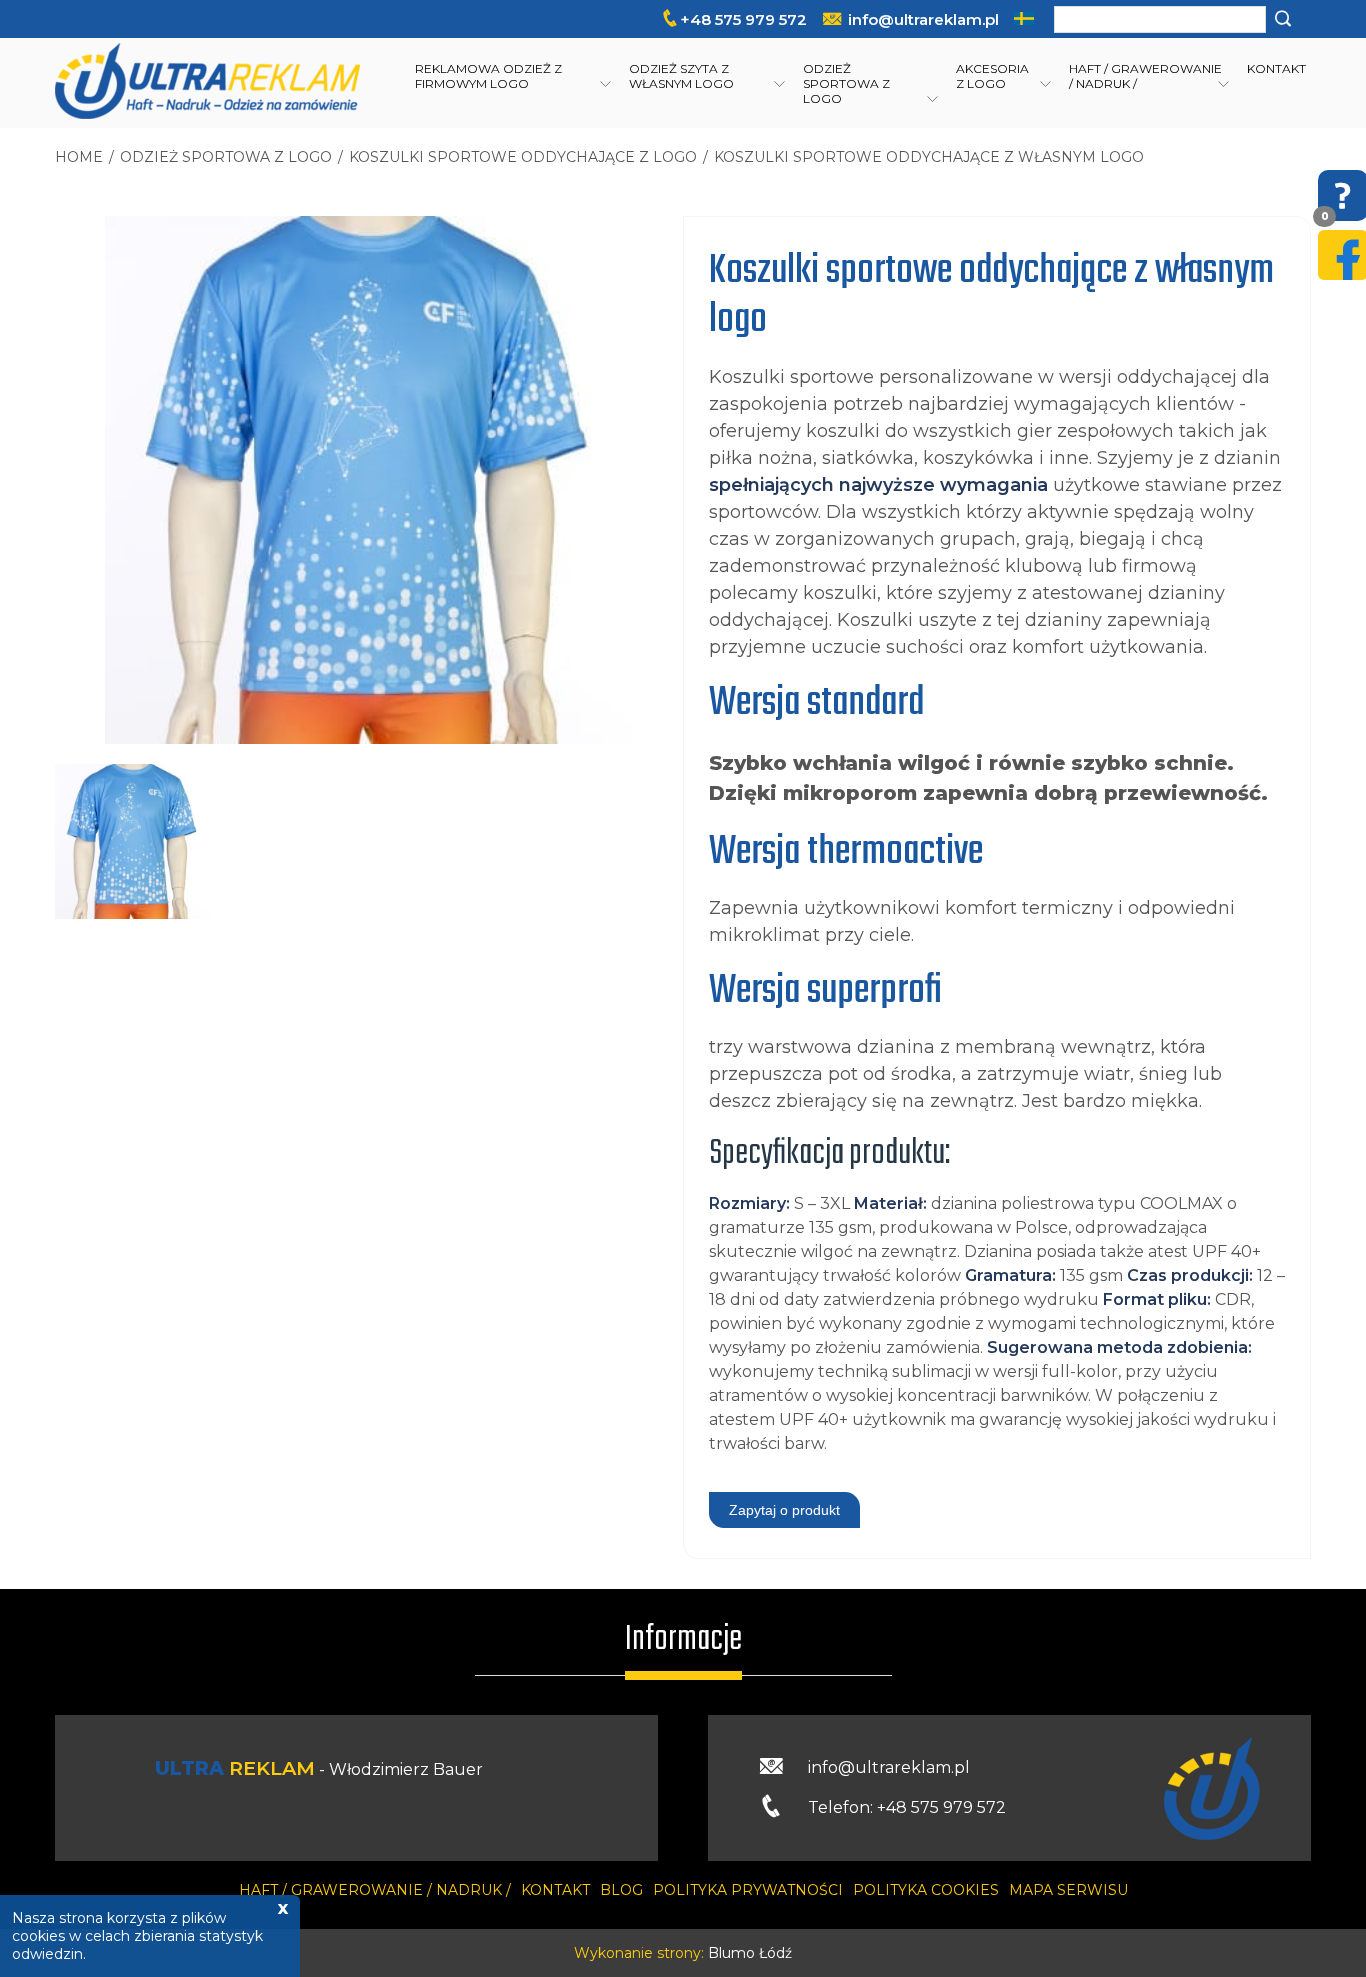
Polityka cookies (926, 1890)
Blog (621, 1890)
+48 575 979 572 (743, 19)
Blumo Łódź (750, 1953)
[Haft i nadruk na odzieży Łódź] (207, 83)
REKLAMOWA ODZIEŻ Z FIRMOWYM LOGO (488, 76)
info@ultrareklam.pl (923, 19)
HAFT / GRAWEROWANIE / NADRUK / (1145, 76)
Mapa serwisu (1068, 1890)
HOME (79, 157)
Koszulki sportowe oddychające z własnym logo (929, 157)
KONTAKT (1276, 68)
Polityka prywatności (748, 1890)
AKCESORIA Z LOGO (992, 76)
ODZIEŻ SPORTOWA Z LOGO (846, 83)
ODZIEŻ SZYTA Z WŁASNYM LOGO (681, 76)
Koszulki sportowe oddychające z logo (523, 157)
